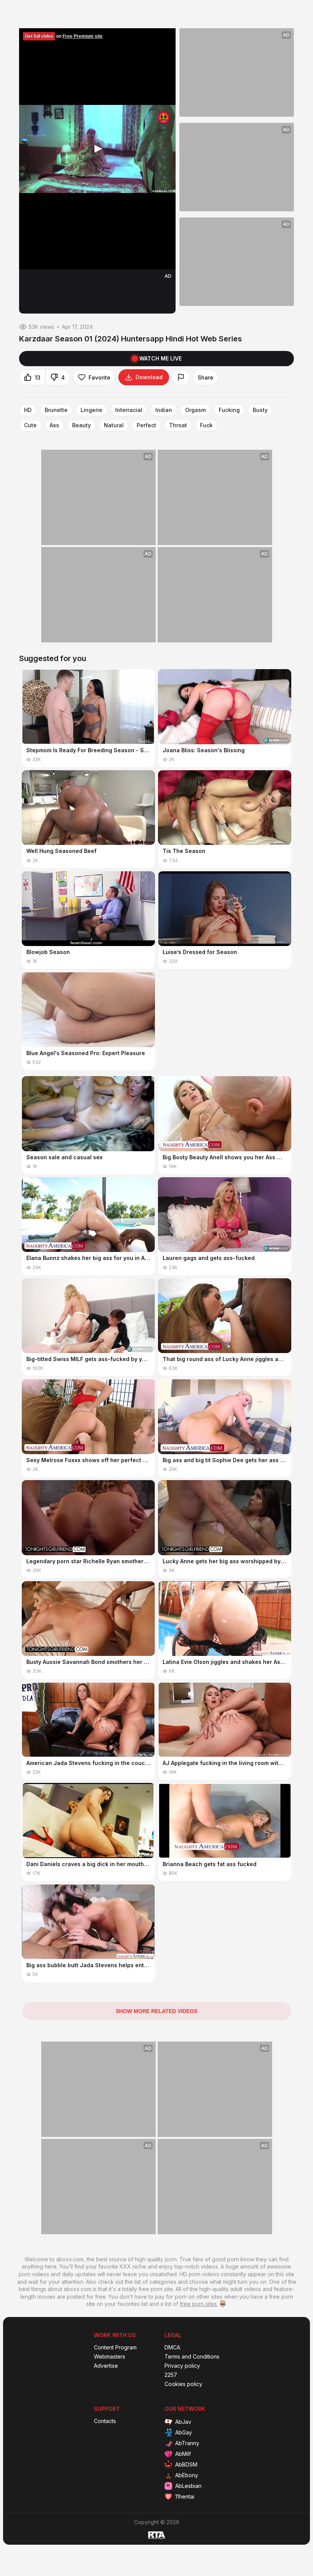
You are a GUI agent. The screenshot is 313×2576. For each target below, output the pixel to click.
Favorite (99, 377)
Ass (54, 425)
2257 (171, 2375)
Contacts (105, 2421)
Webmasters (110, 2357)
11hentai (185, 2496)
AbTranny (187, 2443)
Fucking (229, 410)
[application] (97, 149)
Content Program (115, 2348)
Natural (114, 425)
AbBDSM (186, 2464)
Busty (260, 410)
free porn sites (199, 2304)
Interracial (129, 410)
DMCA (172, 2348)
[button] (97, 149)
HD (28, 410)
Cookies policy (183, 2384)
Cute (30, 425)
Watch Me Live (161, 358)
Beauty (81, 425)
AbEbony (187, 2475)
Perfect (146, 425)
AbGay (184, 2432)
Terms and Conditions (192, 2357)
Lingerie (91, 410)
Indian (164, 410)
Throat (178, 425)
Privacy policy (182, 2366)
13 (38, 377)
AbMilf (183, 2454)
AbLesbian (188, 2486)
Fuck (206, 425)
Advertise (106, 2366)
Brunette (56, 410)
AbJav (183, 2422)
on (64, 36)
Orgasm (195, 410)
